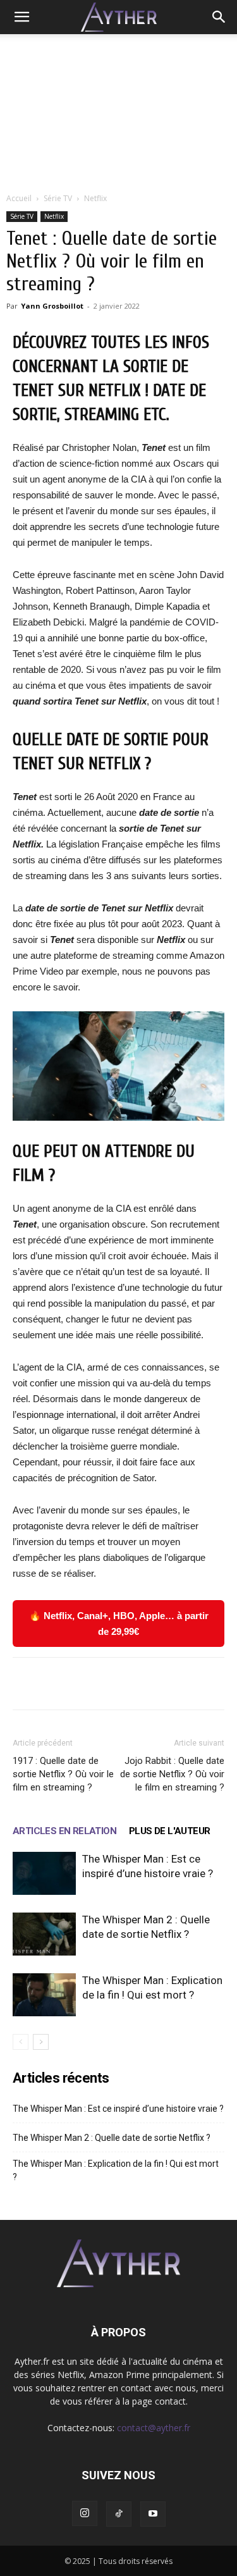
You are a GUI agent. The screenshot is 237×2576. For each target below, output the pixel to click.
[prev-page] (21, 2042)
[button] (21, 17)
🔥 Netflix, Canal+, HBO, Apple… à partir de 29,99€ (119, 1624)
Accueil (19, 198)
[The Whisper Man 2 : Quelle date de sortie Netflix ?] (44, 1934)
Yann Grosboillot (52, 306)
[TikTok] (119, 2513)
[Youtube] (153, 2513)
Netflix (95, 198)
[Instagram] (85, 2513)
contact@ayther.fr (154, 2427)
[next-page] (41, 2042)
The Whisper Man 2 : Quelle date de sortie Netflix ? (112, 2138)
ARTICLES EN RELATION (64, 1831)
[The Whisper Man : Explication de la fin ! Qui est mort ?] (44, 1995)
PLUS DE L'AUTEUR (169, 1831)
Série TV (58, 198)
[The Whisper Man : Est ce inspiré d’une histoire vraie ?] (44, 1874)
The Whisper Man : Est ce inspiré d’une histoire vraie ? (118, 2109)
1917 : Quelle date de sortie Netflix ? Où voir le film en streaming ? (63, 1774)
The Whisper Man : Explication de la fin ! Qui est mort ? (116, 2170)
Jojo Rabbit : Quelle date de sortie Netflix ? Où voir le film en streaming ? (172, 1774)
